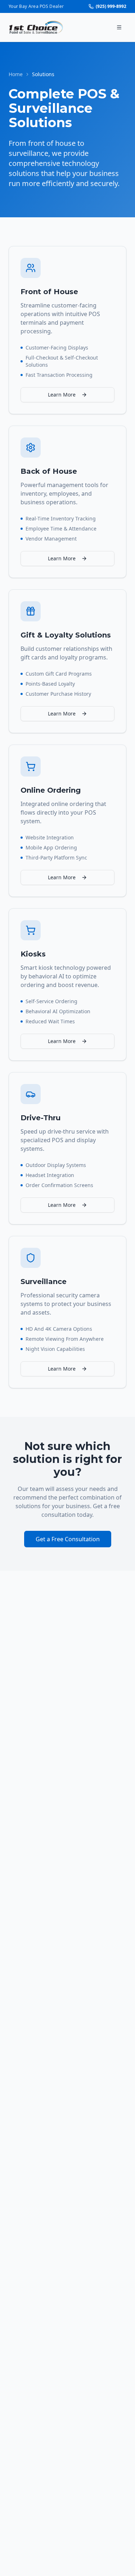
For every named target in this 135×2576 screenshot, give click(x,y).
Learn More (62, 395)
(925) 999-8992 (111, 6)
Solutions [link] (43, 74)
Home (16, 74)
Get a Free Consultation (68, 1539)
